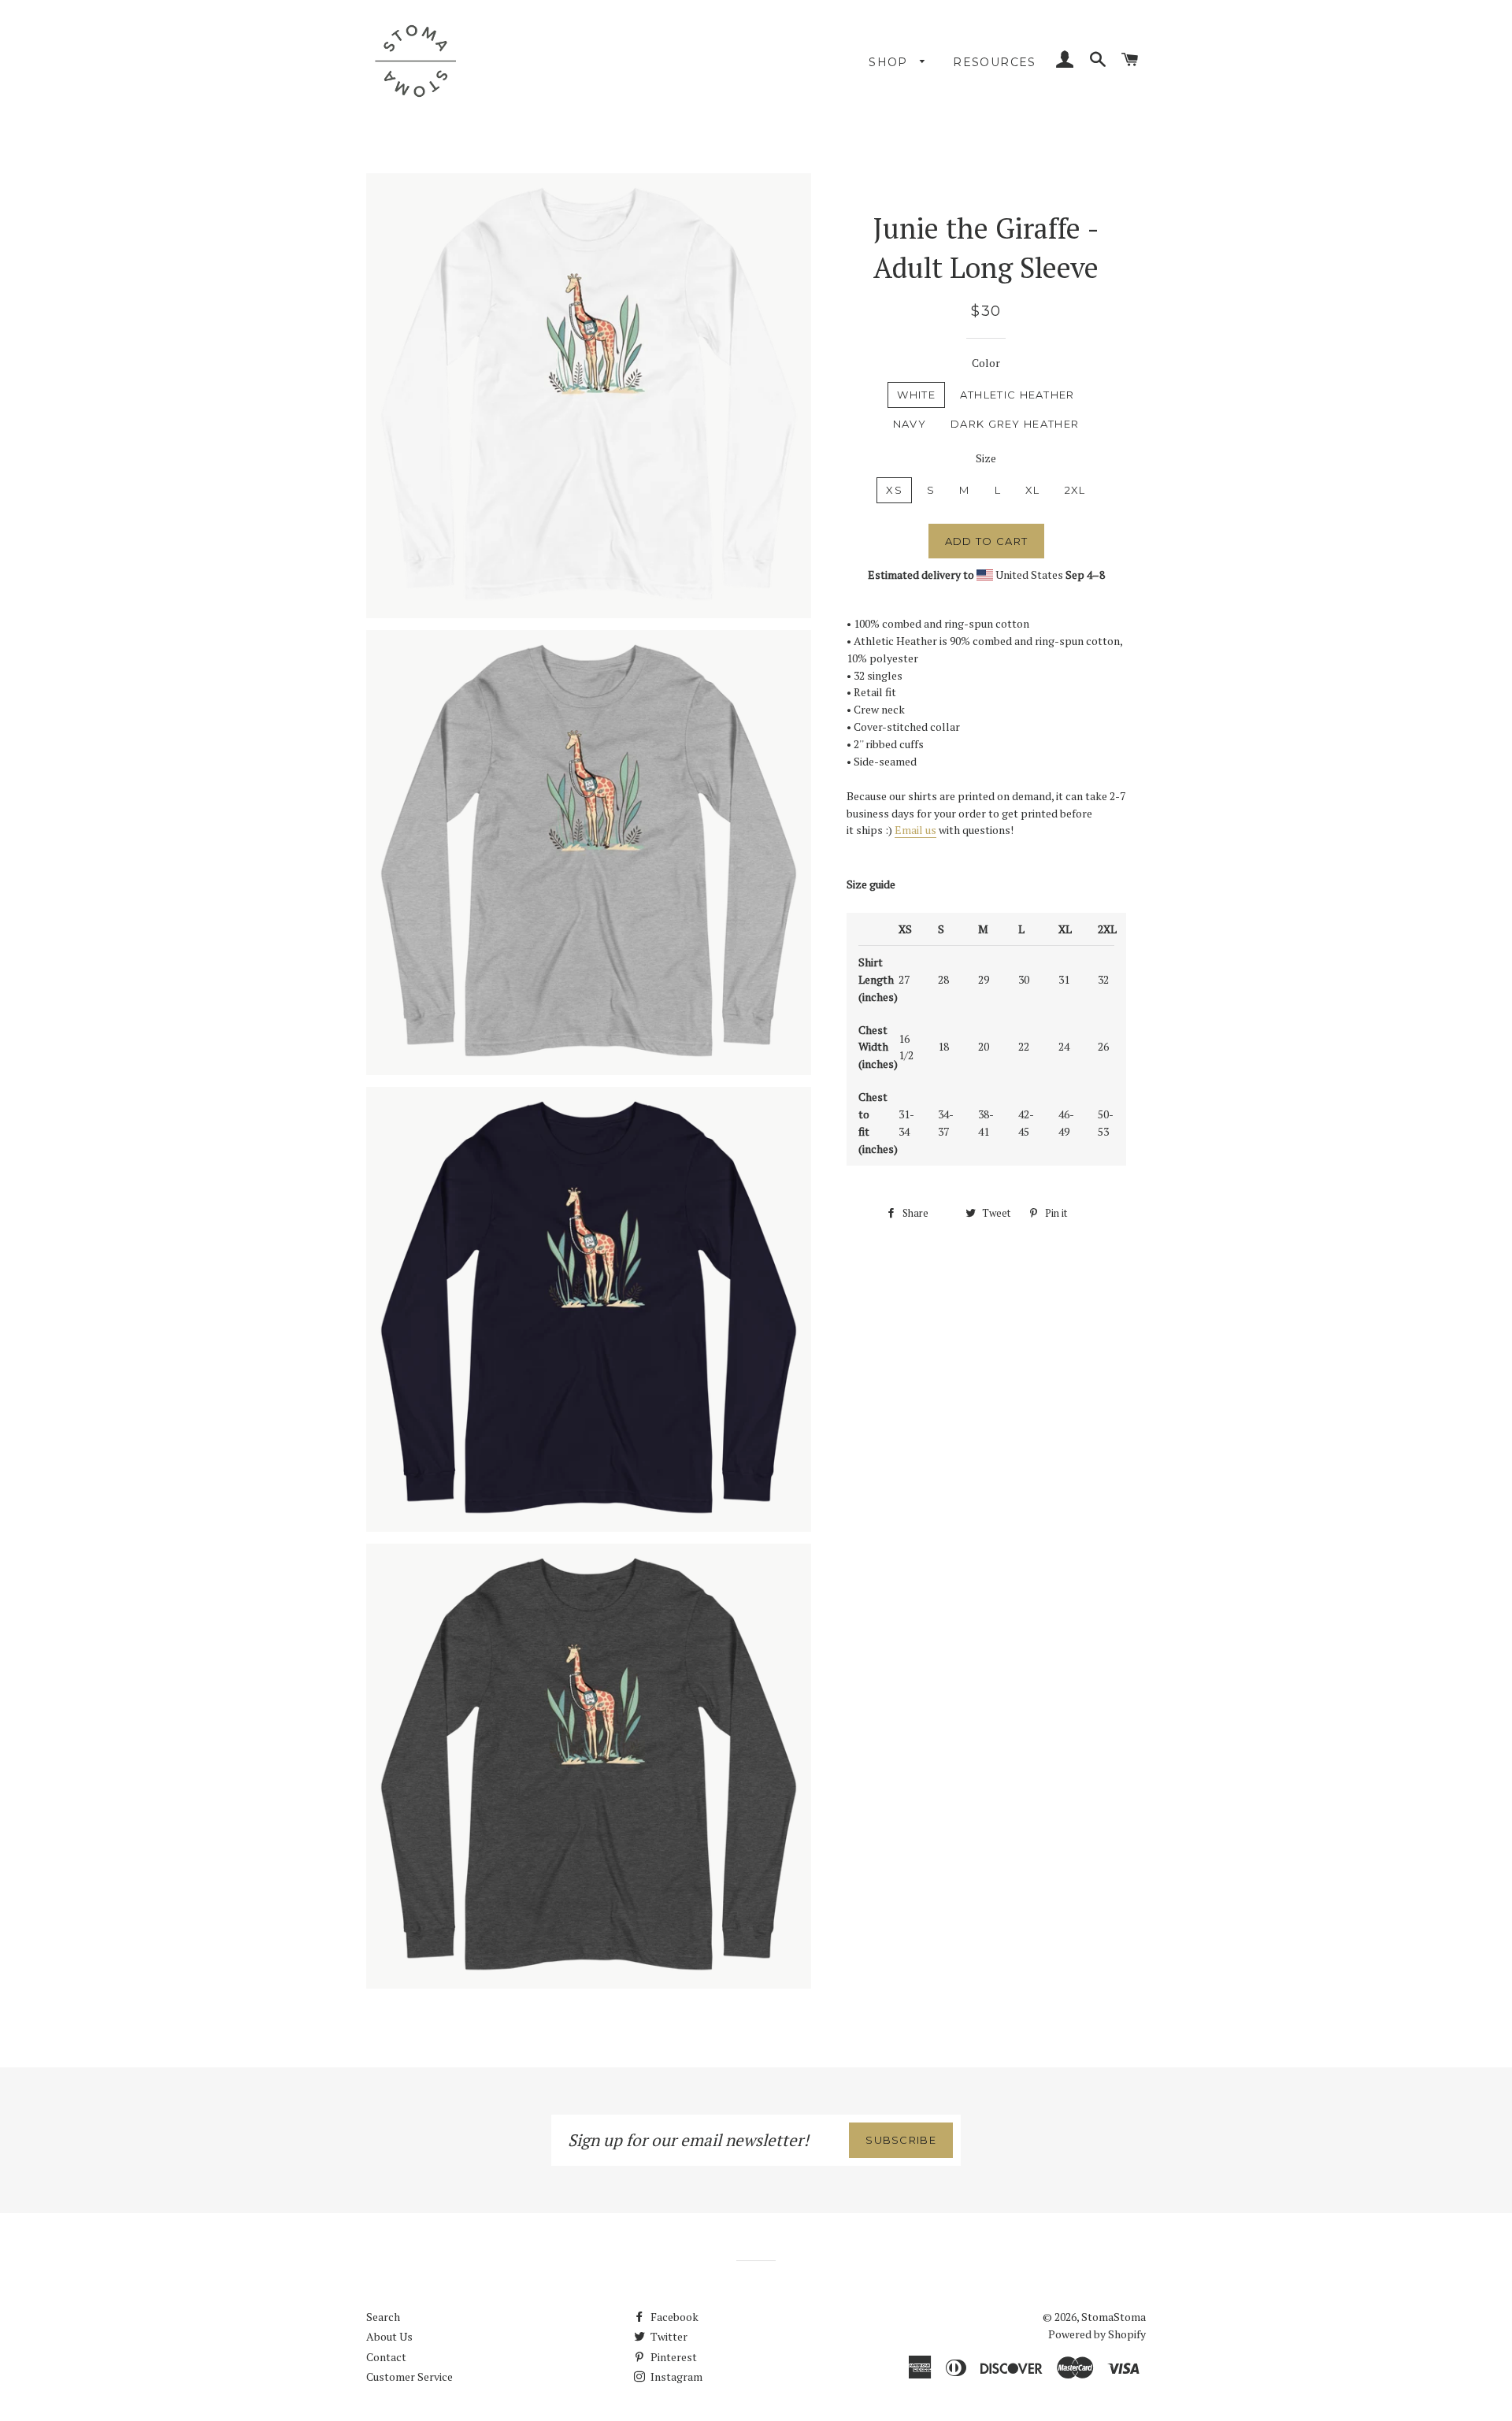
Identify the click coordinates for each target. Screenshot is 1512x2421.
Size (986, 458)
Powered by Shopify (1097, 2334)
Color (986, 363)
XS (894, 490)
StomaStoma (1114, 2317)
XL (1033, 490)
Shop (890, 62)
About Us (389, 2336)
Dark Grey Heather (1015, 424)
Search (383, 2317)
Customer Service (409, 2377)
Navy (910, 424)
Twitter (668, 2336)
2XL (1075, 490)
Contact (386, 2357)
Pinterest (673, 2357)
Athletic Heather (1017, 395)
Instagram (675, 2377)
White (916, 395)
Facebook (673, 2317)
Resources (995, 62)
